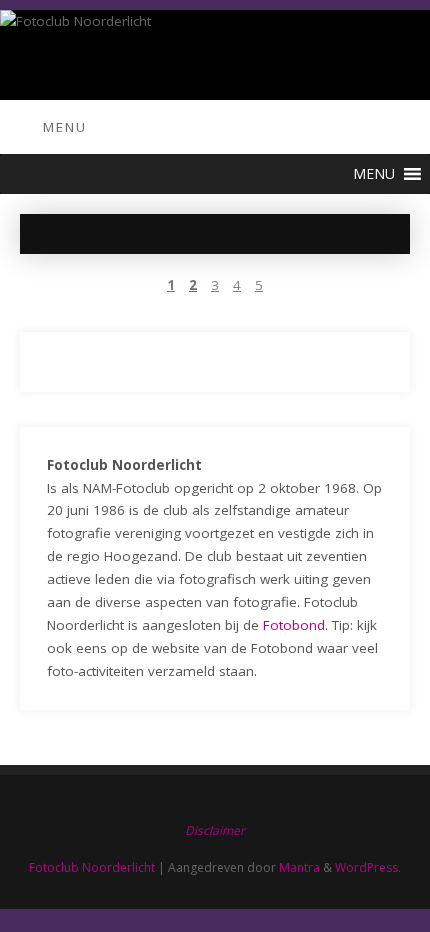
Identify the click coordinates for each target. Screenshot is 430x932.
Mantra (299, 867)
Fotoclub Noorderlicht (92, 867)
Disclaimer (215, 830)
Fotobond (294, 625)
